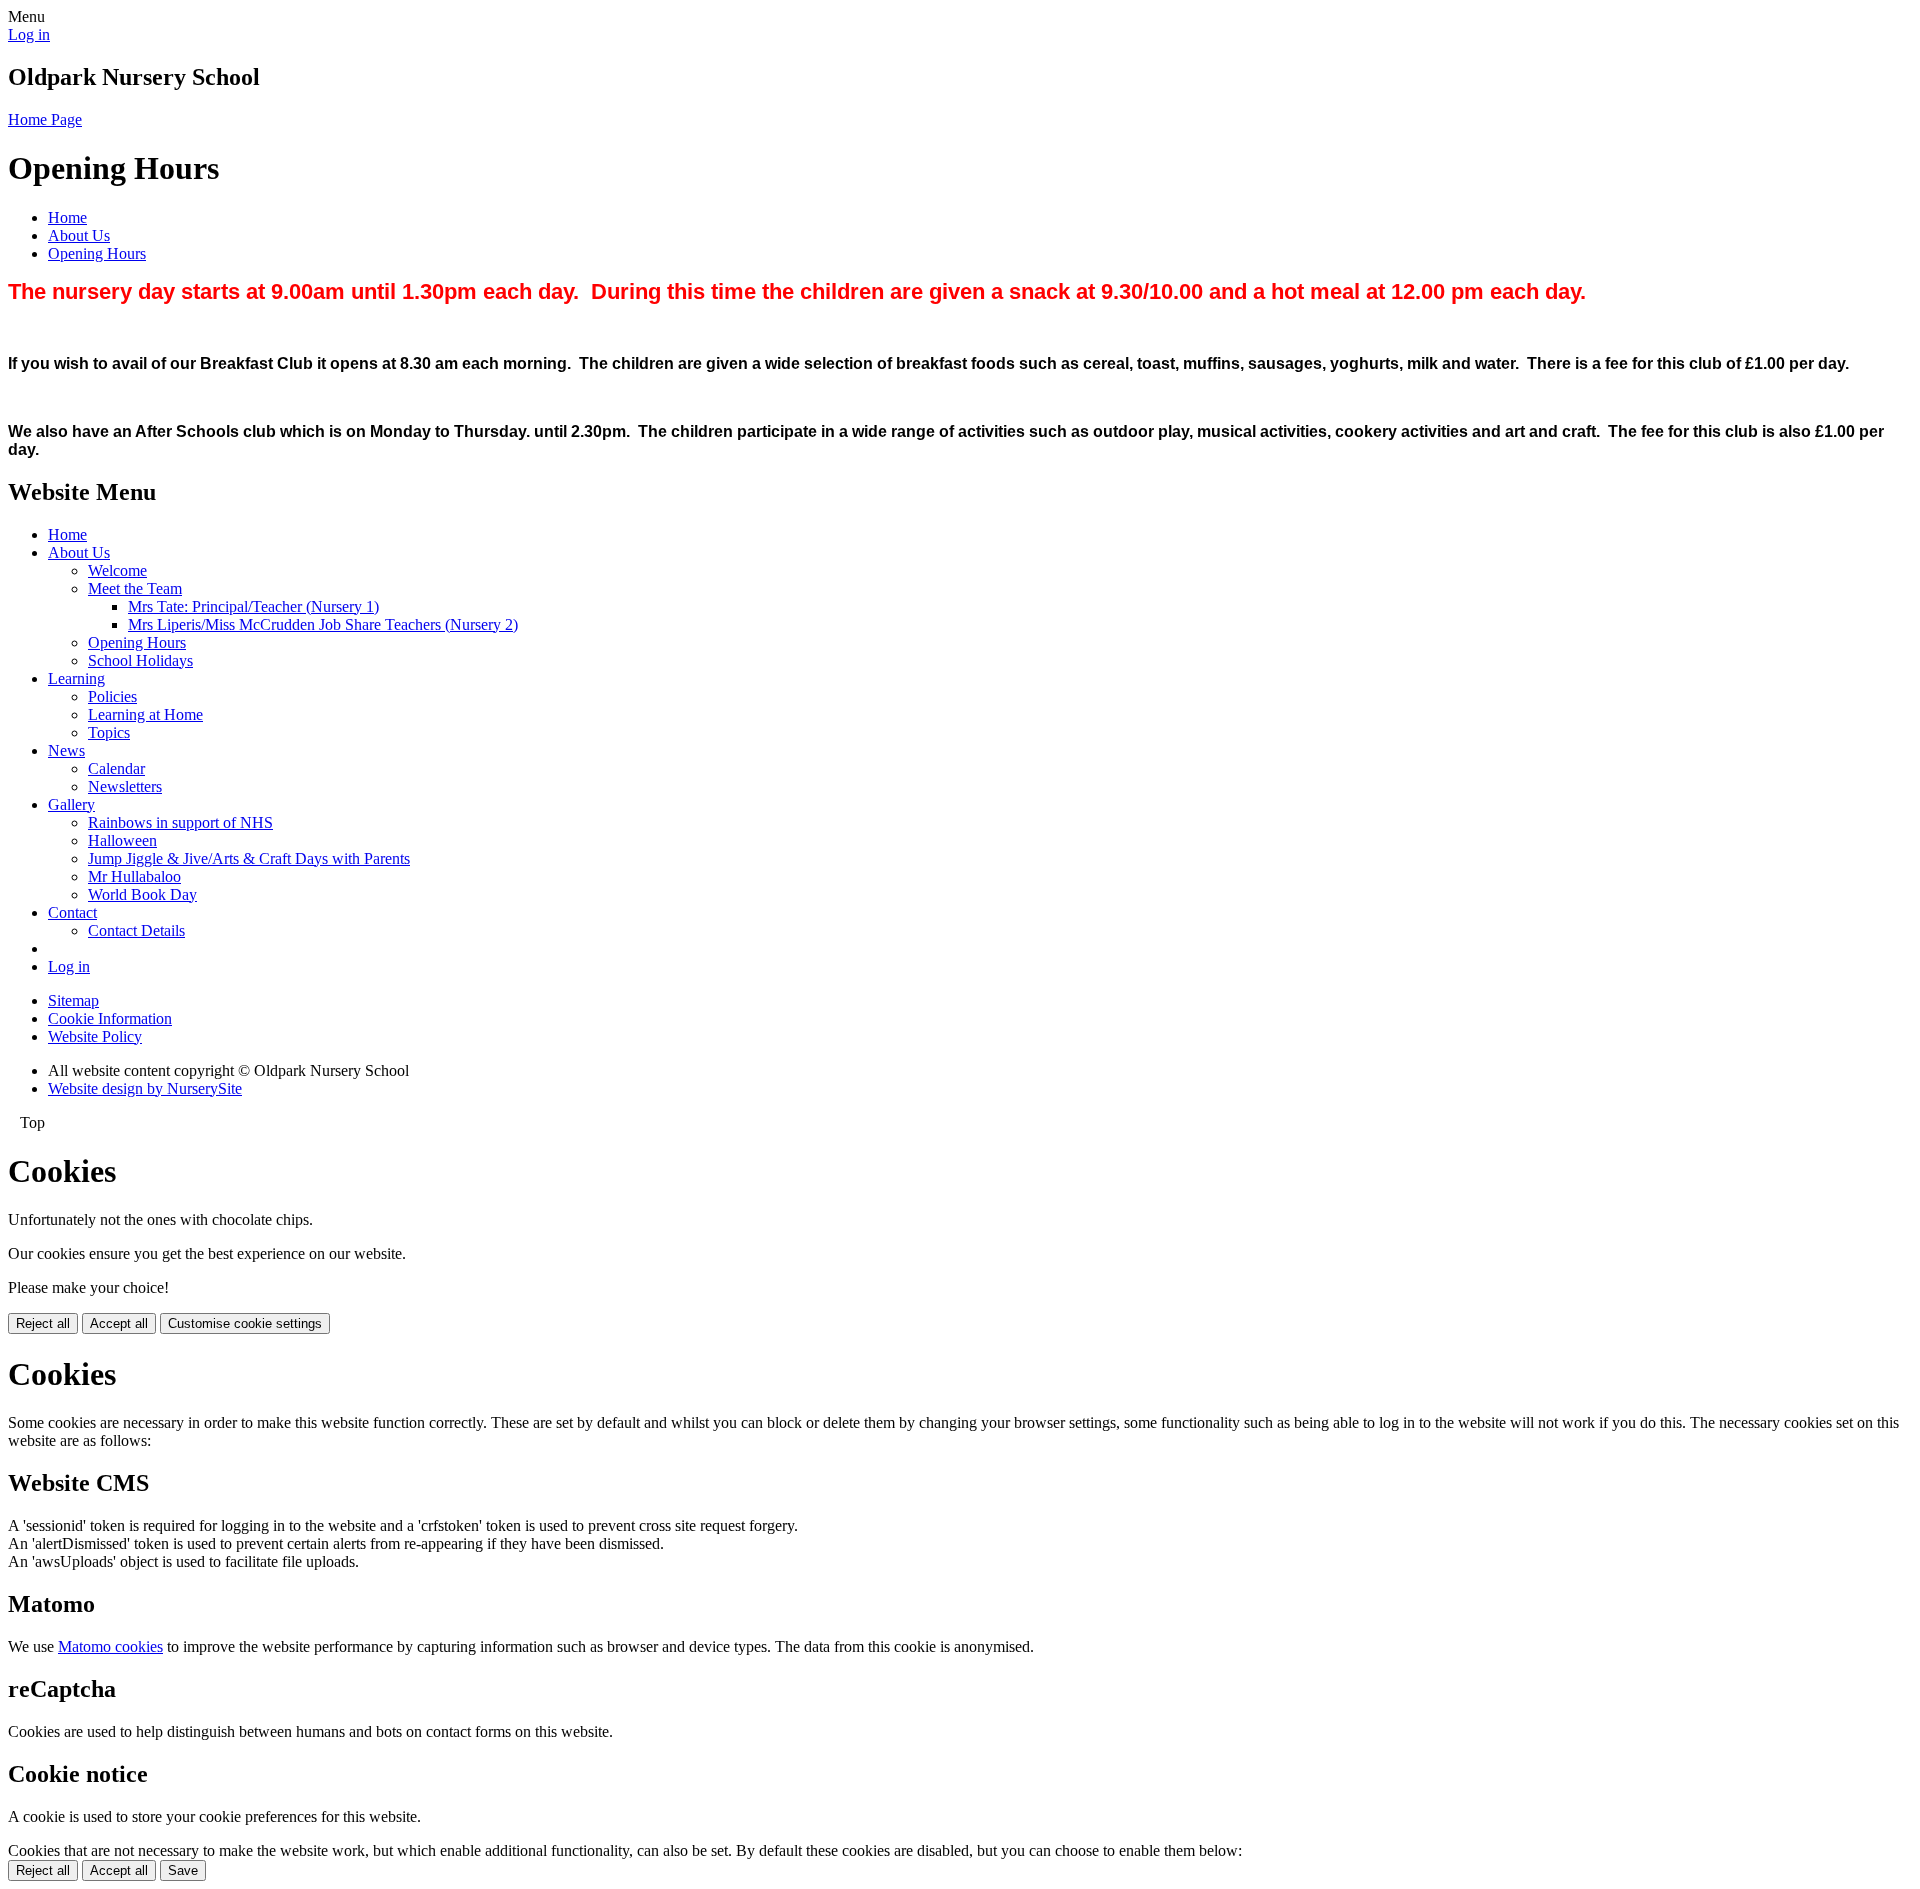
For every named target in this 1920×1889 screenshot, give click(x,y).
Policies (112, 696)
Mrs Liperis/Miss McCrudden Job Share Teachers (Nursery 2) (323, 624)
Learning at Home (145, 714)
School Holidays (140, 660)
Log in (29, 34)
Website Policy (95, 1036)
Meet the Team (135, 588)
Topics (109, 732)
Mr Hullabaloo (134, 876)
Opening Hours (97, 253)
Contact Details (136, 930)
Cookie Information (110, 1018)
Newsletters (125, 786)
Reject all (43, 1323)
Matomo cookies (110, 1646)
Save (183, 1870)
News (66, 750)
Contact (72, 912)
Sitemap (73, 1000)
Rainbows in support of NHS (180, 822)
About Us (79, 235)
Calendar (116, 768)
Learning (76, 678)
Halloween (122, 840)
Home (67, 217)
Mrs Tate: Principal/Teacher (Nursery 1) (253, 606)
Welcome (117, 570)
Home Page (45, 119)
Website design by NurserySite (145, 1088)
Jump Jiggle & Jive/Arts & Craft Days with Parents (249, 858)
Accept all (119, 1323)
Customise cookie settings (245, 1323)
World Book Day (142, 894)
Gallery (71, 804)
